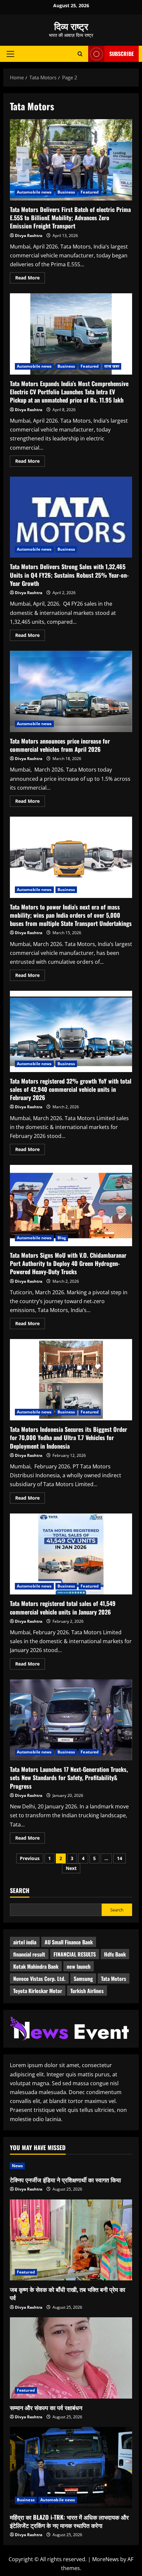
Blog (62, 1238)
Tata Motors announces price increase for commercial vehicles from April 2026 (71, 691)
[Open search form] (80, 54)
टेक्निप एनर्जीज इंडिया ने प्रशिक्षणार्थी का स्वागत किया (65, 2180)
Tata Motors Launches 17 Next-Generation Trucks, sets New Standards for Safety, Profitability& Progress (71, 1720)
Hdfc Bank (115, 1954)
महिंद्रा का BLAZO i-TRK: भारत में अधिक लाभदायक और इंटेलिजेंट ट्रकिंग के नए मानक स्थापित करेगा (69, 2521)
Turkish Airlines (87, 1991)
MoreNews (106, 2559)
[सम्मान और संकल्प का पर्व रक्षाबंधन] (71, 2358)
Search (20, 1891)
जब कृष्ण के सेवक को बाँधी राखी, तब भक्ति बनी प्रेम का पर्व (68, 2293)
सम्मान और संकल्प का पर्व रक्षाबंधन (46, 2407)
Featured (90, 192)
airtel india (25, 1942)
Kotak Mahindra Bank (36, 1966)
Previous (30, 1858)
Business (66, 192)
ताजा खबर (112, 366)
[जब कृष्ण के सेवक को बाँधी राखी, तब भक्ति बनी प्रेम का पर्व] (71, 2240)
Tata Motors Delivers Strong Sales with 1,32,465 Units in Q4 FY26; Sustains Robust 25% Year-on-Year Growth (71, 517)
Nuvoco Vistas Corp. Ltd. (39, 1979)
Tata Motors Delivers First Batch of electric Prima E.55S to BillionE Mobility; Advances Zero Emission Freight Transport (71, 160)
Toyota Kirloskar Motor (38, 1991)
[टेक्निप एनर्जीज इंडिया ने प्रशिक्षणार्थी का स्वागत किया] (71, 2166)
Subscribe (122, 54)
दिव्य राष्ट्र (71, 26)
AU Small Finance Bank (69, 1942)
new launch (79, 1966)
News (17, 2166)
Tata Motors (114, 1979)
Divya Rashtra (29, 236)
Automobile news (34, 192)
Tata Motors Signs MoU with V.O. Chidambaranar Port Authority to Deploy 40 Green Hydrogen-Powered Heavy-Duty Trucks (71, 1206)
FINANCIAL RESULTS (75, 1954)
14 (120, 1858)
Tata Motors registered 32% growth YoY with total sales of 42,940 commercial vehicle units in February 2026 (71, 1031)
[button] (10, 54)
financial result (29, 1954)
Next (71, 1868)
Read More (30, 279)
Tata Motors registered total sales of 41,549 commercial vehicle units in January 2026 (71, 1554)
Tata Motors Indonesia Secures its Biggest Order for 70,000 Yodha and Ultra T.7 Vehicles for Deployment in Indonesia (71, 1380)
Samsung (83, 1979)
